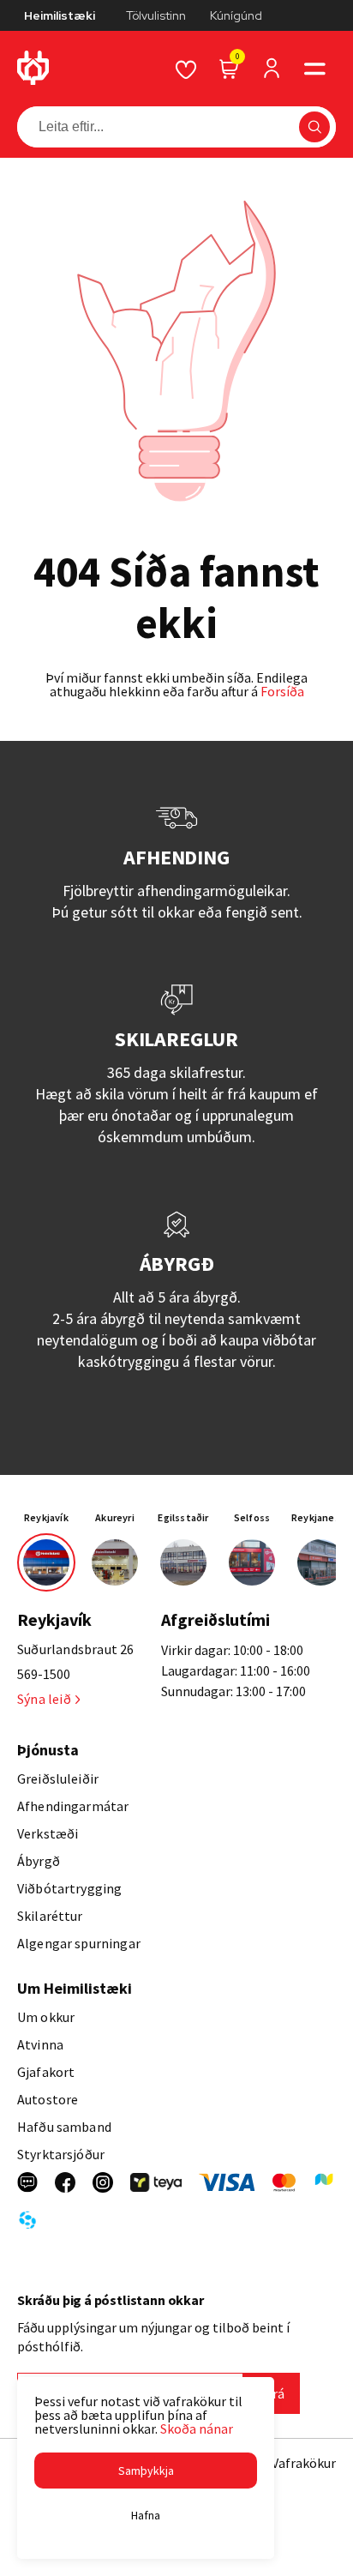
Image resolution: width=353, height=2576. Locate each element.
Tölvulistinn (156, 15)
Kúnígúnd (236, 15)
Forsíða (282, 691)
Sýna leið (44, 1699)
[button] (314, 69)
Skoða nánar (197, 2429)
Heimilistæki (60, 15)
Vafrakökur (304, 2463)
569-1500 (44, 1674)
